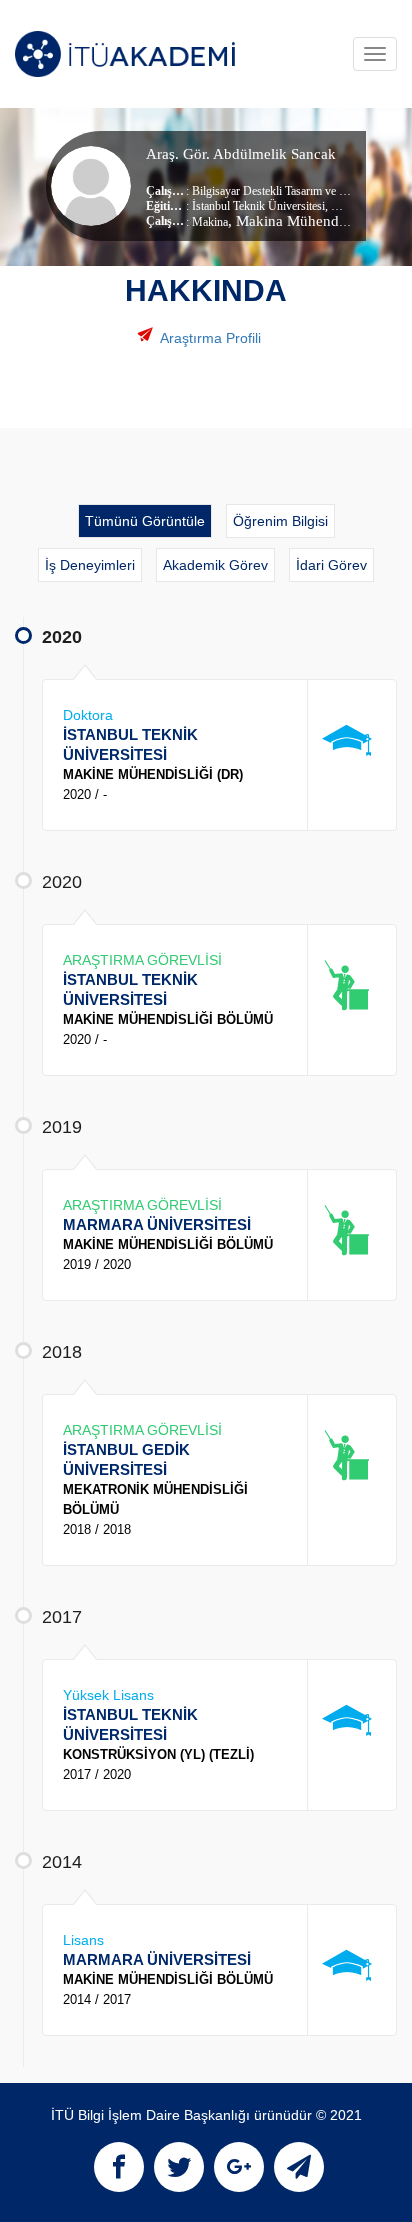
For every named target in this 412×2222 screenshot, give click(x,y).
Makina (210, 222)
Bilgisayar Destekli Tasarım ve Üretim (282, 191)
